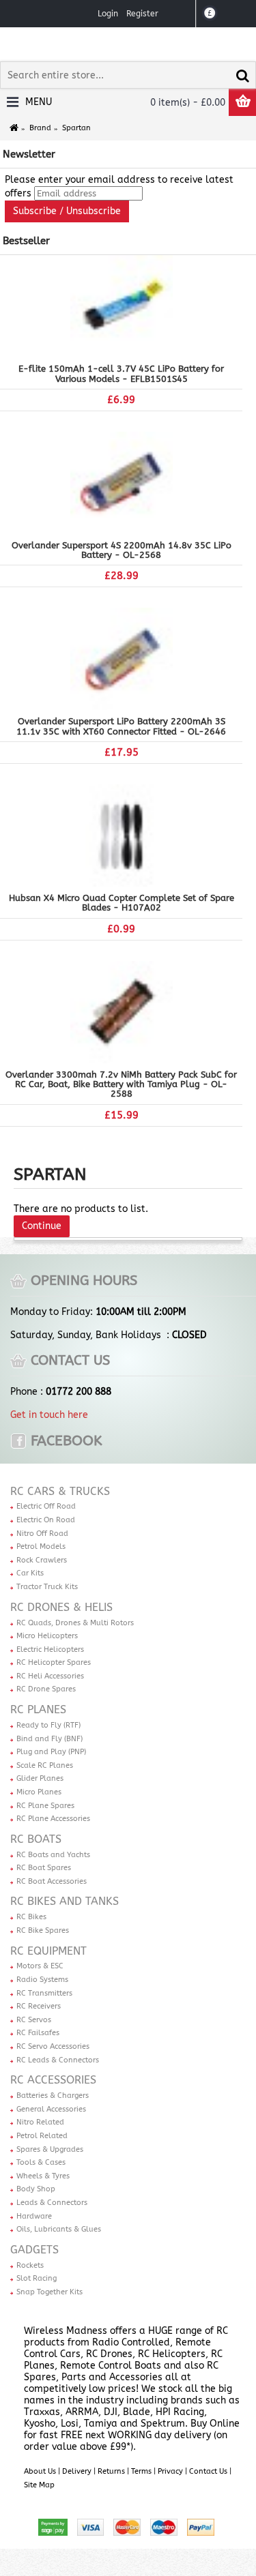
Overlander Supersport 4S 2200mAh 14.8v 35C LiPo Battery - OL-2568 (122, 550)
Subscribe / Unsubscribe (67, 211)
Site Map (39, 2485)
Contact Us (208, 2471)
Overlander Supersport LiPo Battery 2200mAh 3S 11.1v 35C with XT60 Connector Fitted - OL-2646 (121, 726)
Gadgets (34, 2250)
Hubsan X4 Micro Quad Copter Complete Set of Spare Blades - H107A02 (122, 903)
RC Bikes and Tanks (65, 1901)
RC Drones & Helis (61, 1607)
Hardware (34, 2216)
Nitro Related (40, 2122)
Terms (141, 2471)
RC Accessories (53, 2080)
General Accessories (51, 2109)
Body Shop (36, 2189)
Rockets (30, 2265)
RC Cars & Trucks (60, 1491)
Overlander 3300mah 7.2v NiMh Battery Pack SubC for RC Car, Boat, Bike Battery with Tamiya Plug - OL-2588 (121, 1084)
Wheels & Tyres (43, 2176)
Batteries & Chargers (53, 2096)
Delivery (77, 2471)
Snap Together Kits (49, 2292)
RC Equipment (48, 1951)
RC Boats (36, 1839)
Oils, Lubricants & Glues (59, 2229)
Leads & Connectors (52, 2203)
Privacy (170, 2471)
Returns (111, 2471)
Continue (42, 1226)
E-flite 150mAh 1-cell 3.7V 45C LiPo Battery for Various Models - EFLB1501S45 (121, 373)
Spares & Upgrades (50, 2149)
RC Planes (38, 1709)
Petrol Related (42, 2136)
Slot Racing (37, 2278)
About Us (40, 2471)
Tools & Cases (41, 2162)
